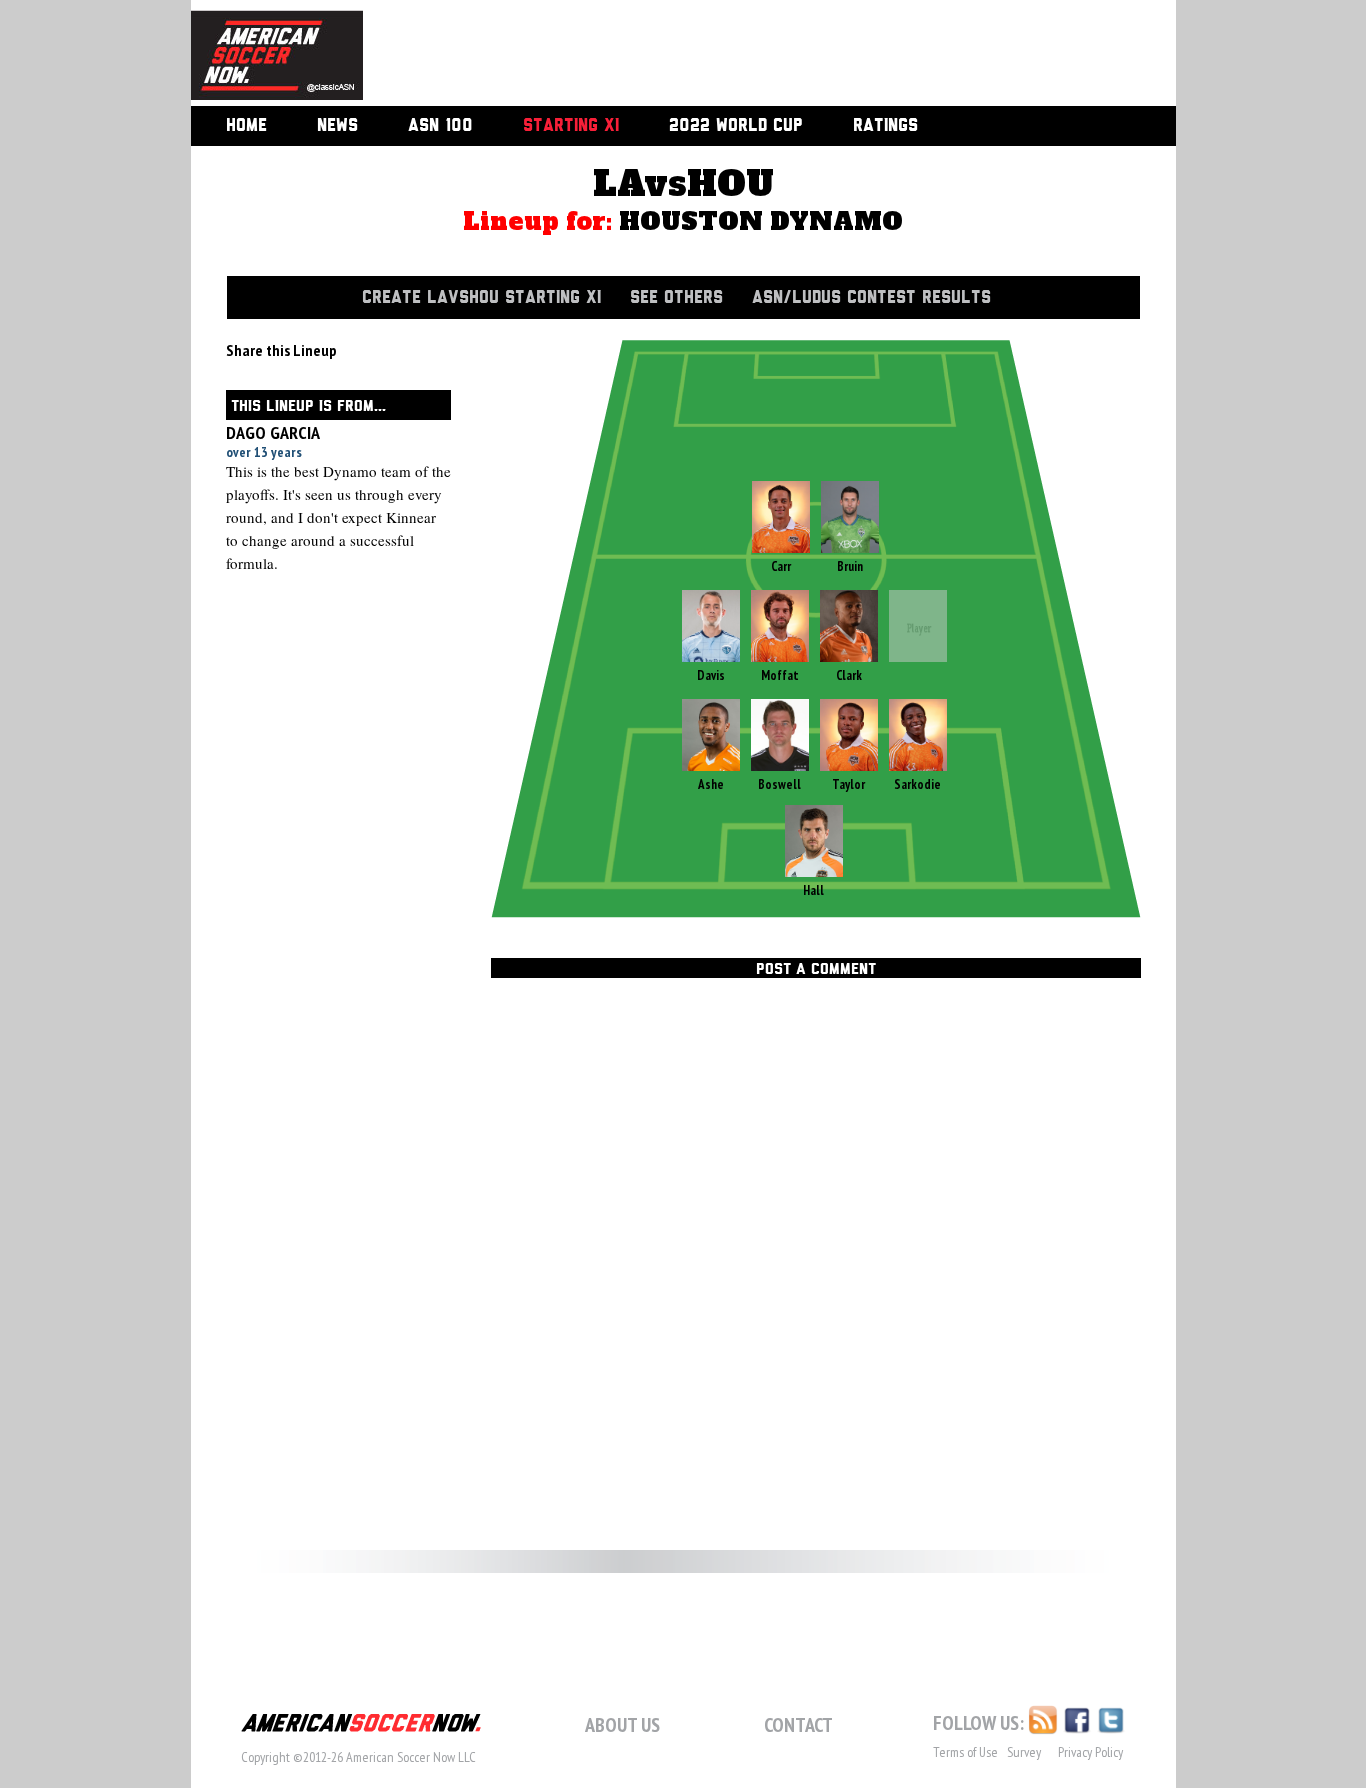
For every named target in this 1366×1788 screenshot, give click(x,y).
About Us (622, 1725)
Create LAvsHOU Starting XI (481, 298)
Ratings (885, 126)
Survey (1024, 1752)
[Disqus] (816, 1261)
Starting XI (571, 126)
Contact (798, 1725)
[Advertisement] (747, 55)
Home (246, 126)
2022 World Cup (736, 126)
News (337, 126)
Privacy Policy (1090, 1752)
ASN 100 (440, 126)
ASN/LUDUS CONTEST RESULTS (871, 298)
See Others (676, 298)
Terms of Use (965, 1752)
